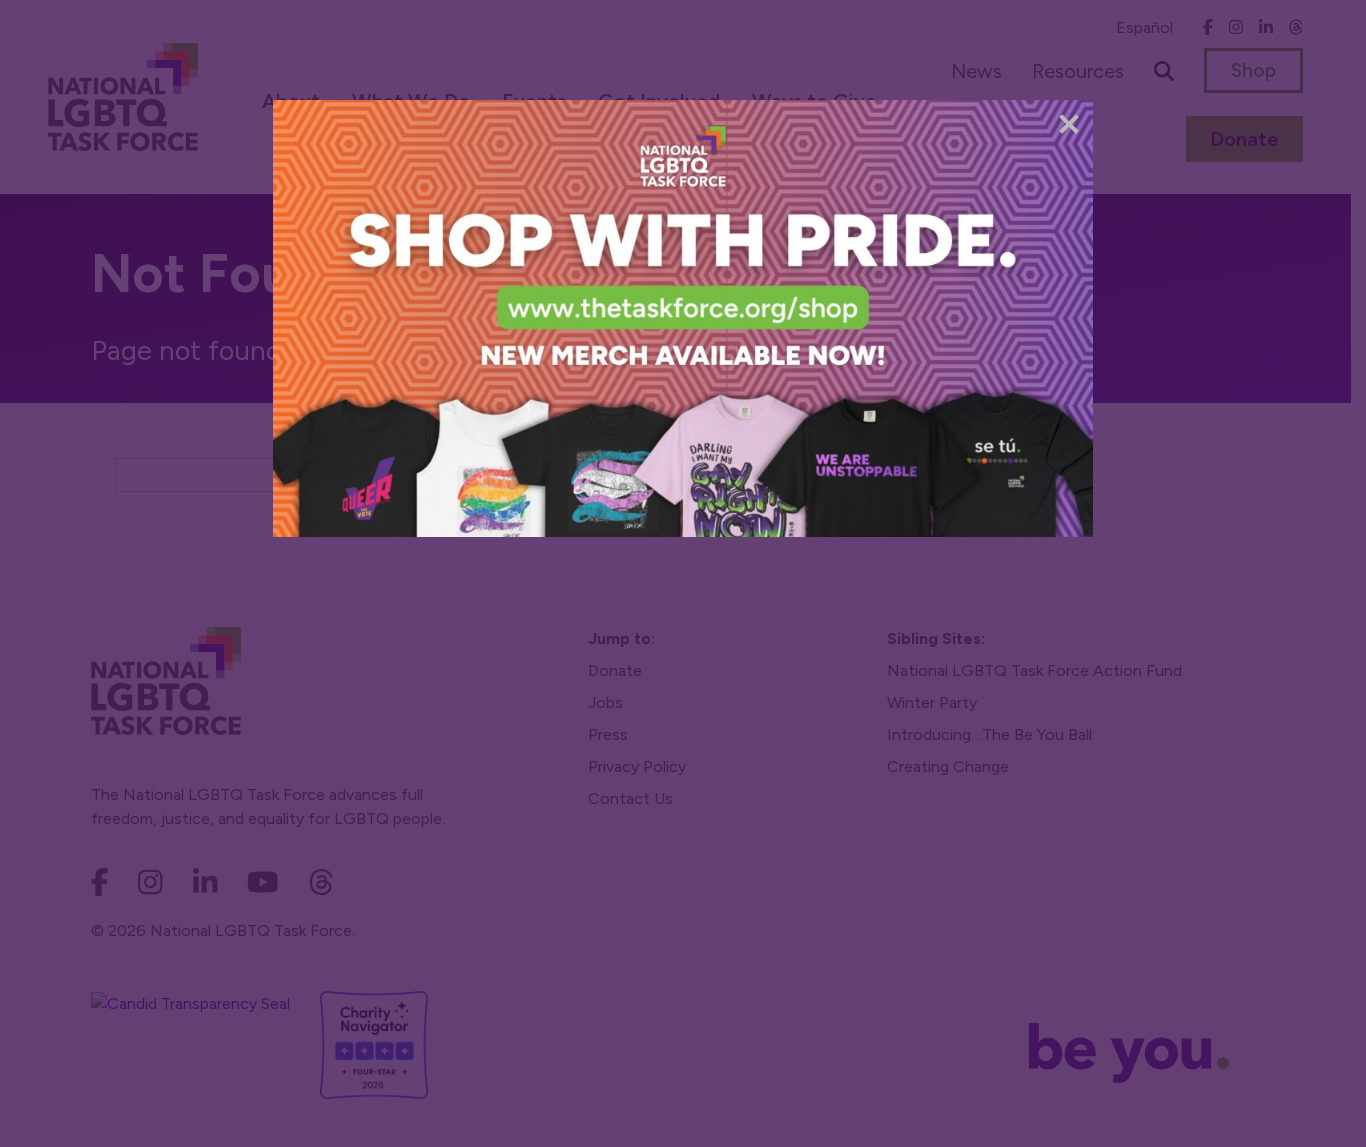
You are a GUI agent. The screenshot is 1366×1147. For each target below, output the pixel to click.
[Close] (1069, 124)
